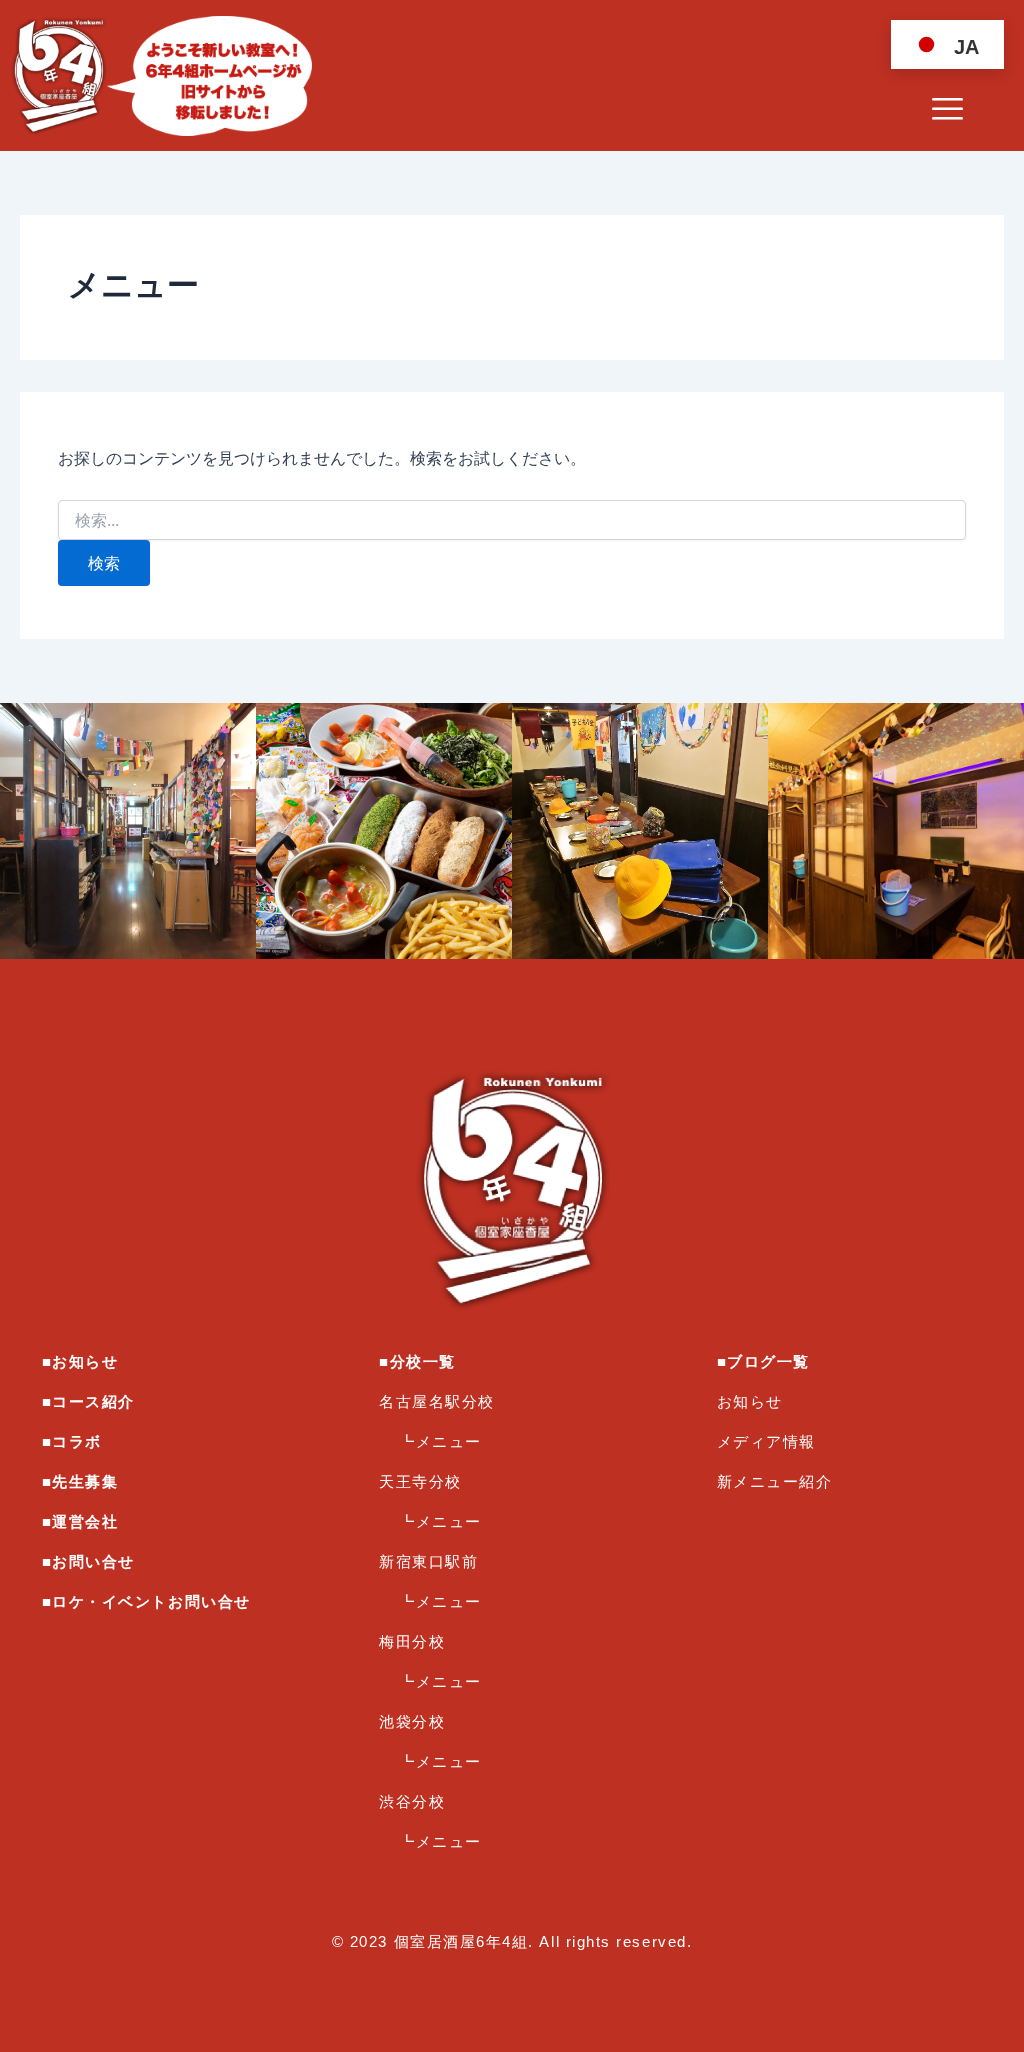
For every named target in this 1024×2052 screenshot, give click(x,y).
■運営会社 (80, 1521)
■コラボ (72, 1441)
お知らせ (750, 1401)
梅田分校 (412, 1641)
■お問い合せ (88, 1561)
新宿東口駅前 (428, 1561)
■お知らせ (80, 1361)
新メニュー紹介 (775, 1481)
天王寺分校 (420, 1481)
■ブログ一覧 (763, 1361)
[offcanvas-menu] (947, 110)
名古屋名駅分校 (437, 1401)
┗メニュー (440, 1441)
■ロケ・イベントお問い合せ (146, 1601)
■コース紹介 (88, 1401)
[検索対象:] (511, 520)
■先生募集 (80, 1481)
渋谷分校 (412, 1801)
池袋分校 (412, 1721)
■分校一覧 (417, 1361)
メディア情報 (766, 1441)
